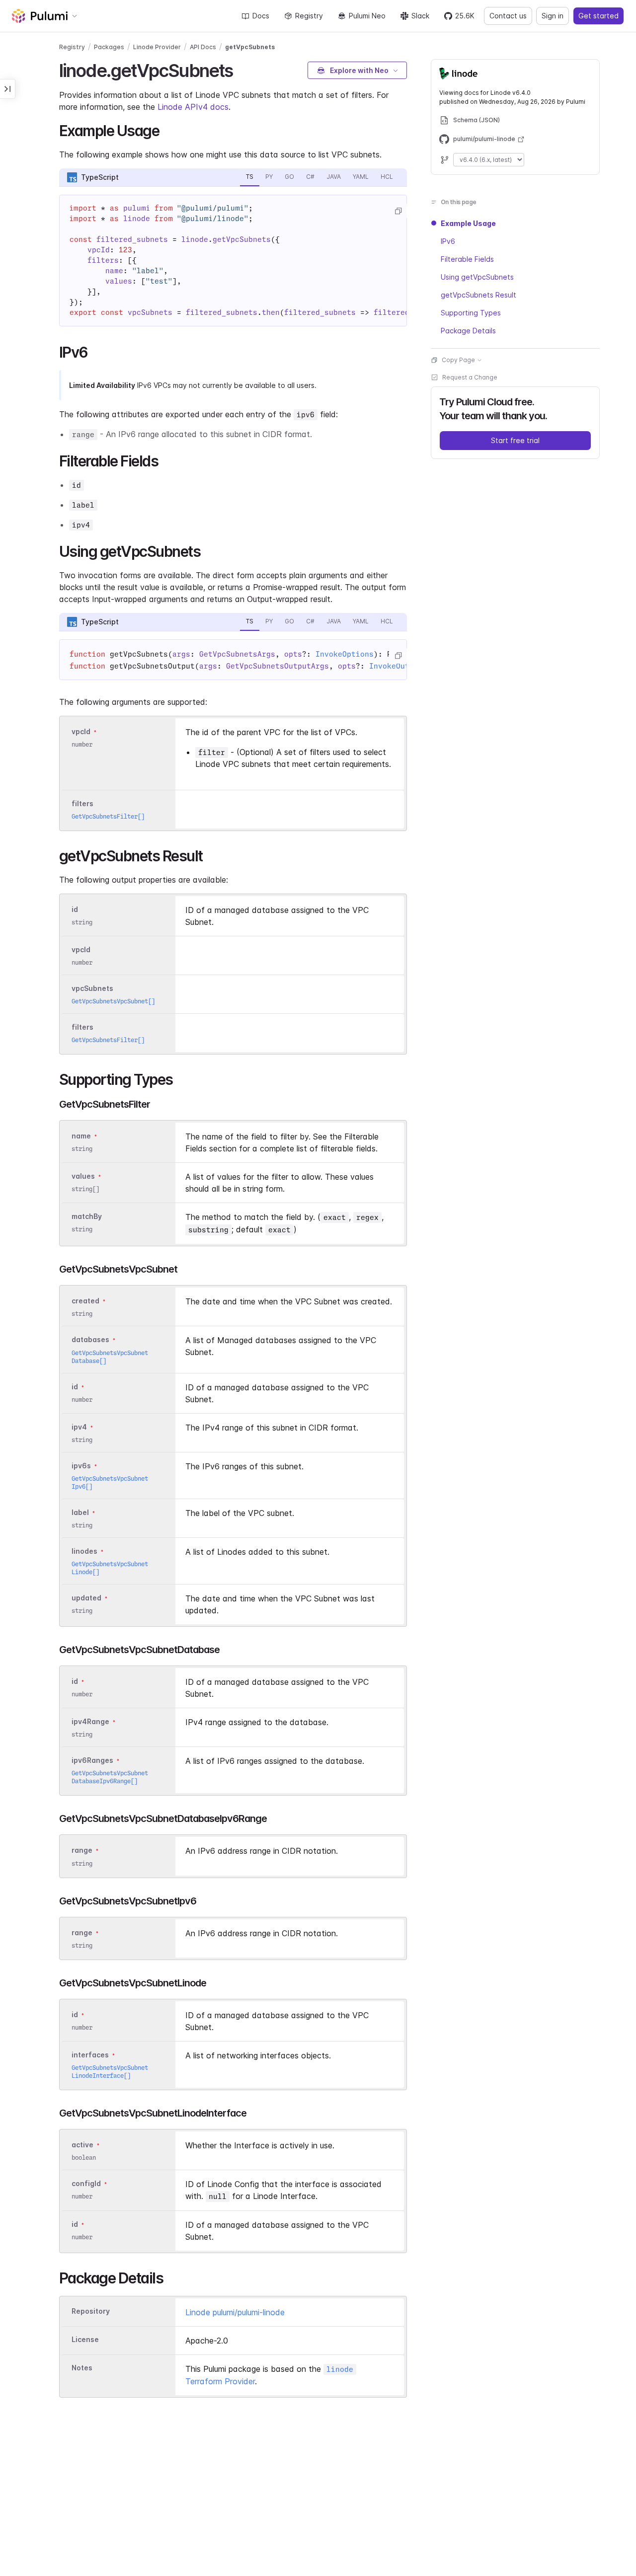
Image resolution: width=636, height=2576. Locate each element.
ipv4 (79, 1427)
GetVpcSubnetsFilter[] (108, 816)
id (75, 909)
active (82, 2145)
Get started (598, 16)
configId (86, 2183)
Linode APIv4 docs (193, 107)
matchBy (87, 1216)
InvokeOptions (345, 654)
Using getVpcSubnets (477, 277)
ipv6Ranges (92, 1760)
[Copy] (398, 211)
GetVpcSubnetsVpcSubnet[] (113, 1001)
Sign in (553, 16)
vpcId (81, 731)
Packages (109, 47)
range (82, 1851)
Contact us (508, 16)
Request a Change (470, 377)
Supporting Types (471, 313)
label (80, 1512)
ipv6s (81, 1466)
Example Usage (468, 223)
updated (86, 1598)
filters (82, 803)
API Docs (203, 47)
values (83, 1176)
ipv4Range (90, 1721)
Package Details (468, 331)
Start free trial (515, 440)
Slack (420, 16)
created (85, 1301)
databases (90, 1340)
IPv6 (448, 241)
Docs (261, 16)
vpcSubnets (92, 988)
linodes (84, 1551)
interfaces (90, 2055)
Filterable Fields (467, 259)
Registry (309, 16)
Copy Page (458, 360)
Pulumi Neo (367, 16)
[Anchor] (242, 69)
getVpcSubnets (250, 47)
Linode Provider (157, 47)
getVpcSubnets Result (478, 295)
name (81, 1136)
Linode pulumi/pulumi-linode (235, 2312)
